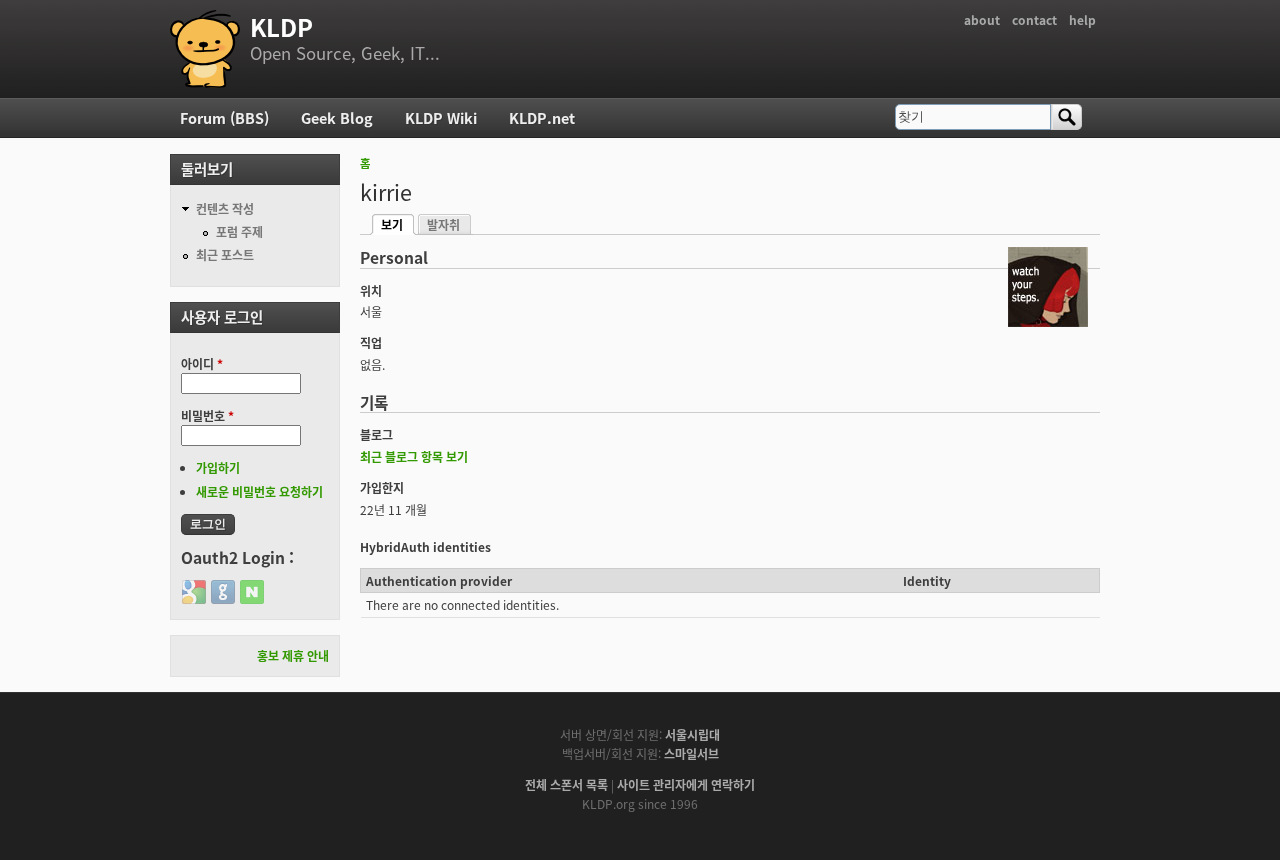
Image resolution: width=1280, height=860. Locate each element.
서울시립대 (692, 734)
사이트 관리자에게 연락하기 (686, 784)
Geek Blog (337, 117)
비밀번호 (207, 415)
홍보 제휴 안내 (293, 655)
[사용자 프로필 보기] (1048, 321)
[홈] (205, 49)
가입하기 (218, 467)
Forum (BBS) (224, 117)
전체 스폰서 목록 (566, 784)
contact (1034, 19)
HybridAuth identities (425, 546)
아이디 (202, 363)
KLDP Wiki (441, 117)
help (1082, 19)
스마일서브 (691, 753)
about (982, 19)
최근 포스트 (225, 254)
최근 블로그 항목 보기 (414, 456)
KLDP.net (542, 117)
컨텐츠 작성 (225, 208)
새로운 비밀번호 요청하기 (259, 491)
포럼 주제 (239, 231)
